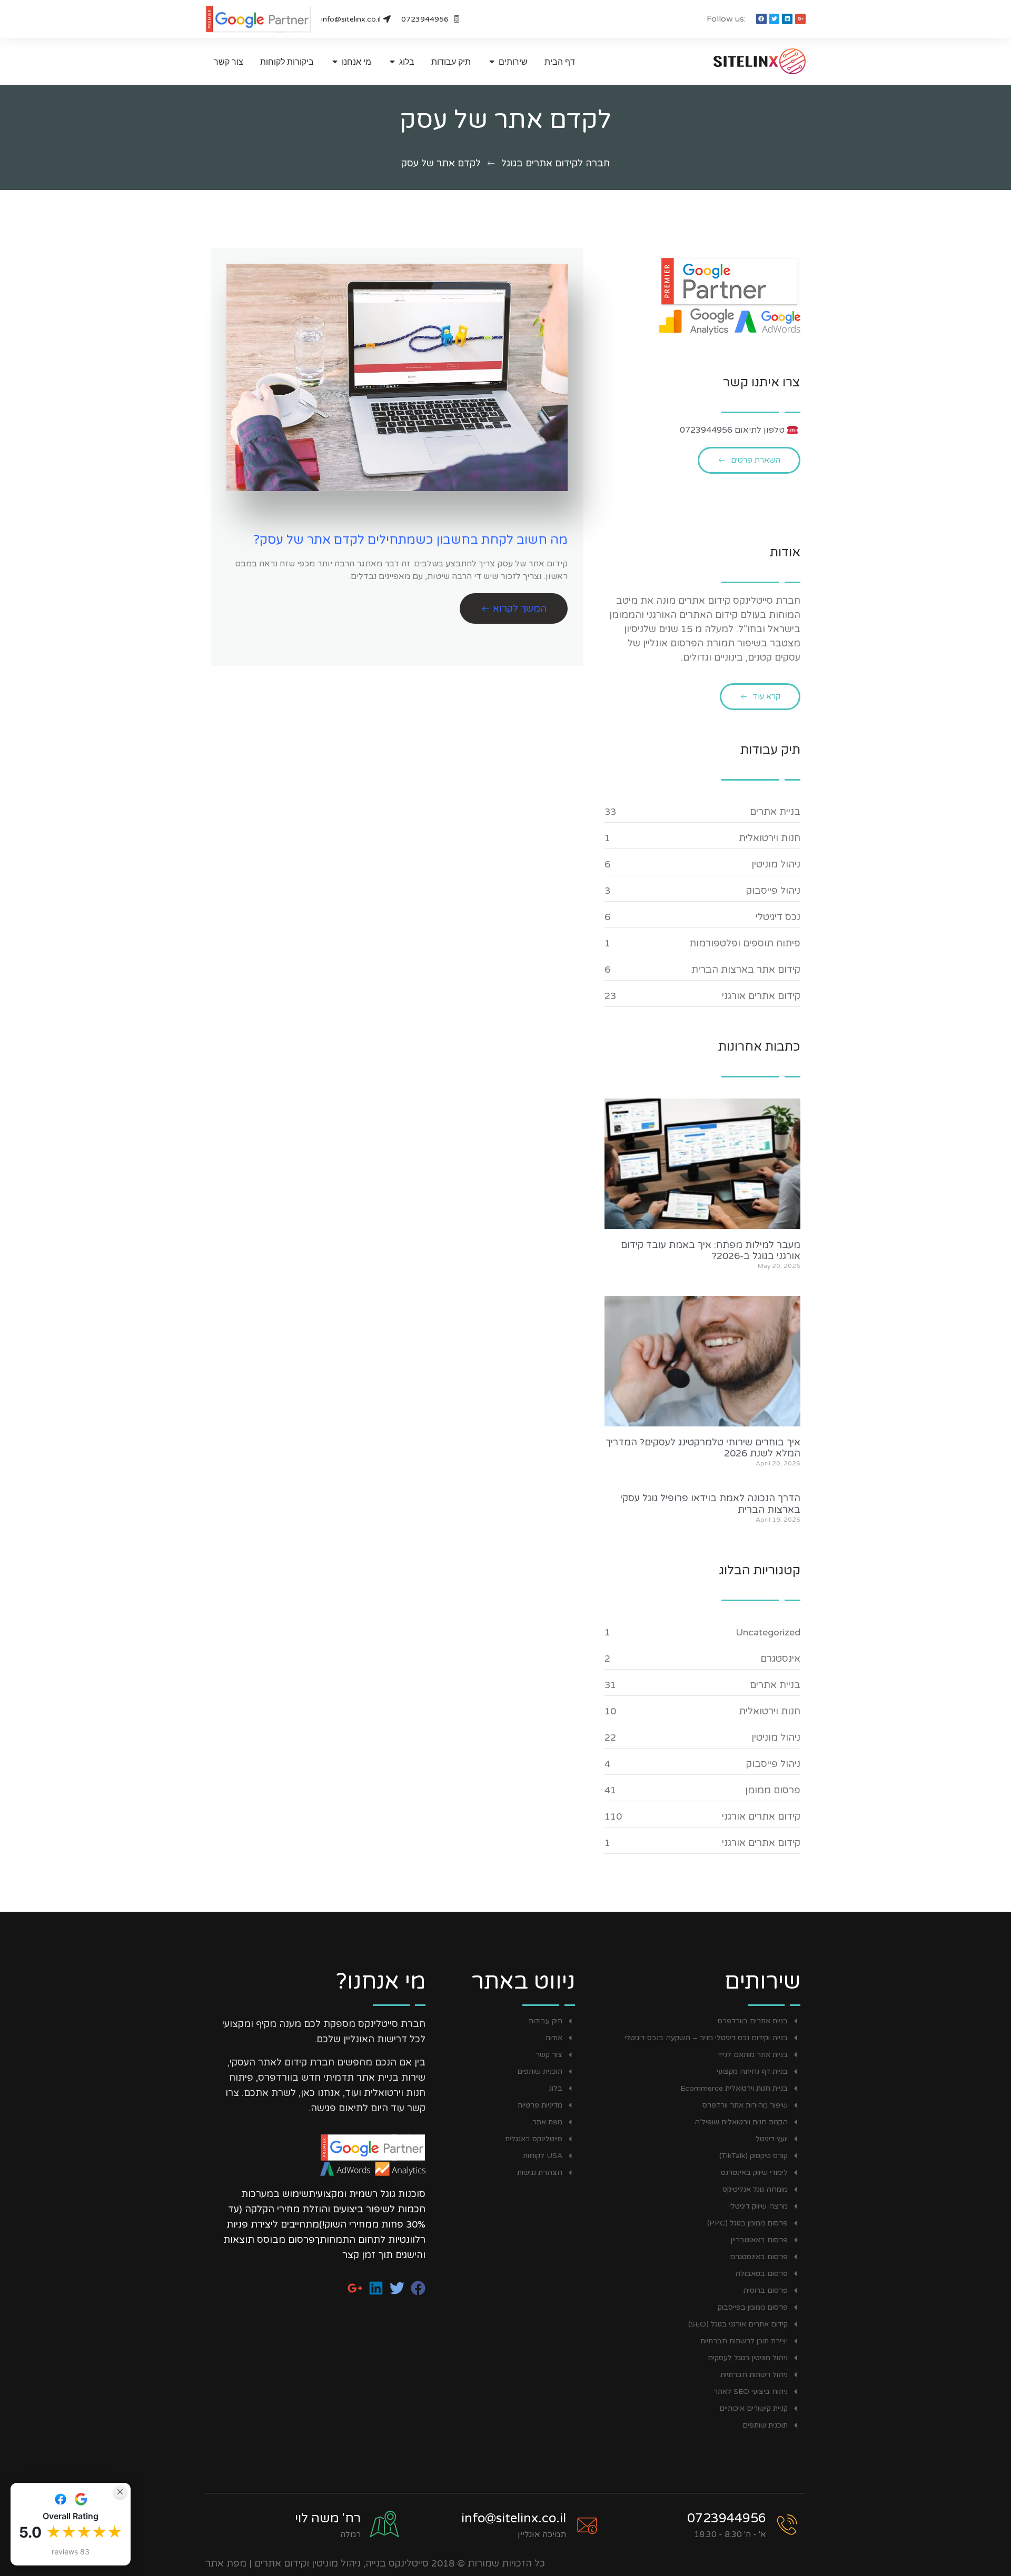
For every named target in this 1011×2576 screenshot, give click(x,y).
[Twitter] (775, 19)
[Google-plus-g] (800, 19)
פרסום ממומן (773, 1790)
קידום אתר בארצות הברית (746, 970)
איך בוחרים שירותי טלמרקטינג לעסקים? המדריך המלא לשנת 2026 (703, 1448)
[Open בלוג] (392, 62)
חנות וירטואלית (770, 838)
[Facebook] (761, 19)
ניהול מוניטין (776, 864)
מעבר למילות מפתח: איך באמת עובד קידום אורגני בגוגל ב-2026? (711, 1251)
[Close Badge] (120, 2492)
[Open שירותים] (492, 62)
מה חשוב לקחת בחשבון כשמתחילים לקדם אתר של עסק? (410, 540)
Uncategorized (768, 1632)
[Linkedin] (787, 19)
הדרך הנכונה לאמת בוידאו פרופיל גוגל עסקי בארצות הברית (710, 1504)
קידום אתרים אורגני (761, 996)
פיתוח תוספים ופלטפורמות (745, 943)
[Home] (740, 61)
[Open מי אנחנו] (335, 62)
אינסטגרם (780, 1659)
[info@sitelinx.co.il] (587, 2525)
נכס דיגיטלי (778, 917)
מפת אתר (226, 2563)
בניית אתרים (775, 812)
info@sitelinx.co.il (514, 2518)
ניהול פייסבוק (773, 891)
